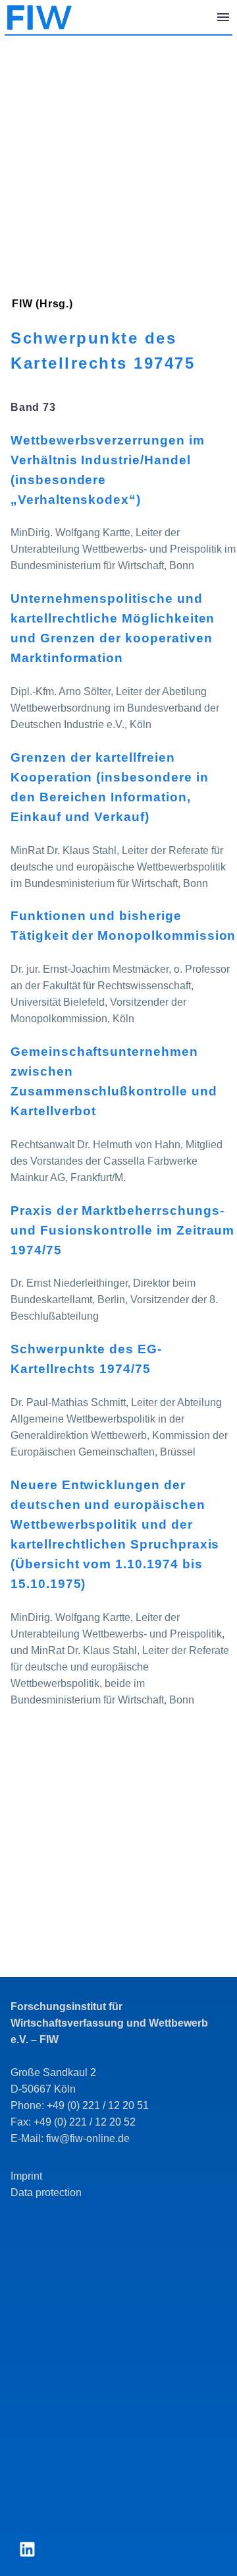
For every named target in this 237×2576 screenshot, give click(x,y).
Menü (223, 17)
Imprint (26, 2176)
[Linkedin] (27, 2550)
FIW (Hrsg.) (42, 304)
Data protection (46, 2193)
